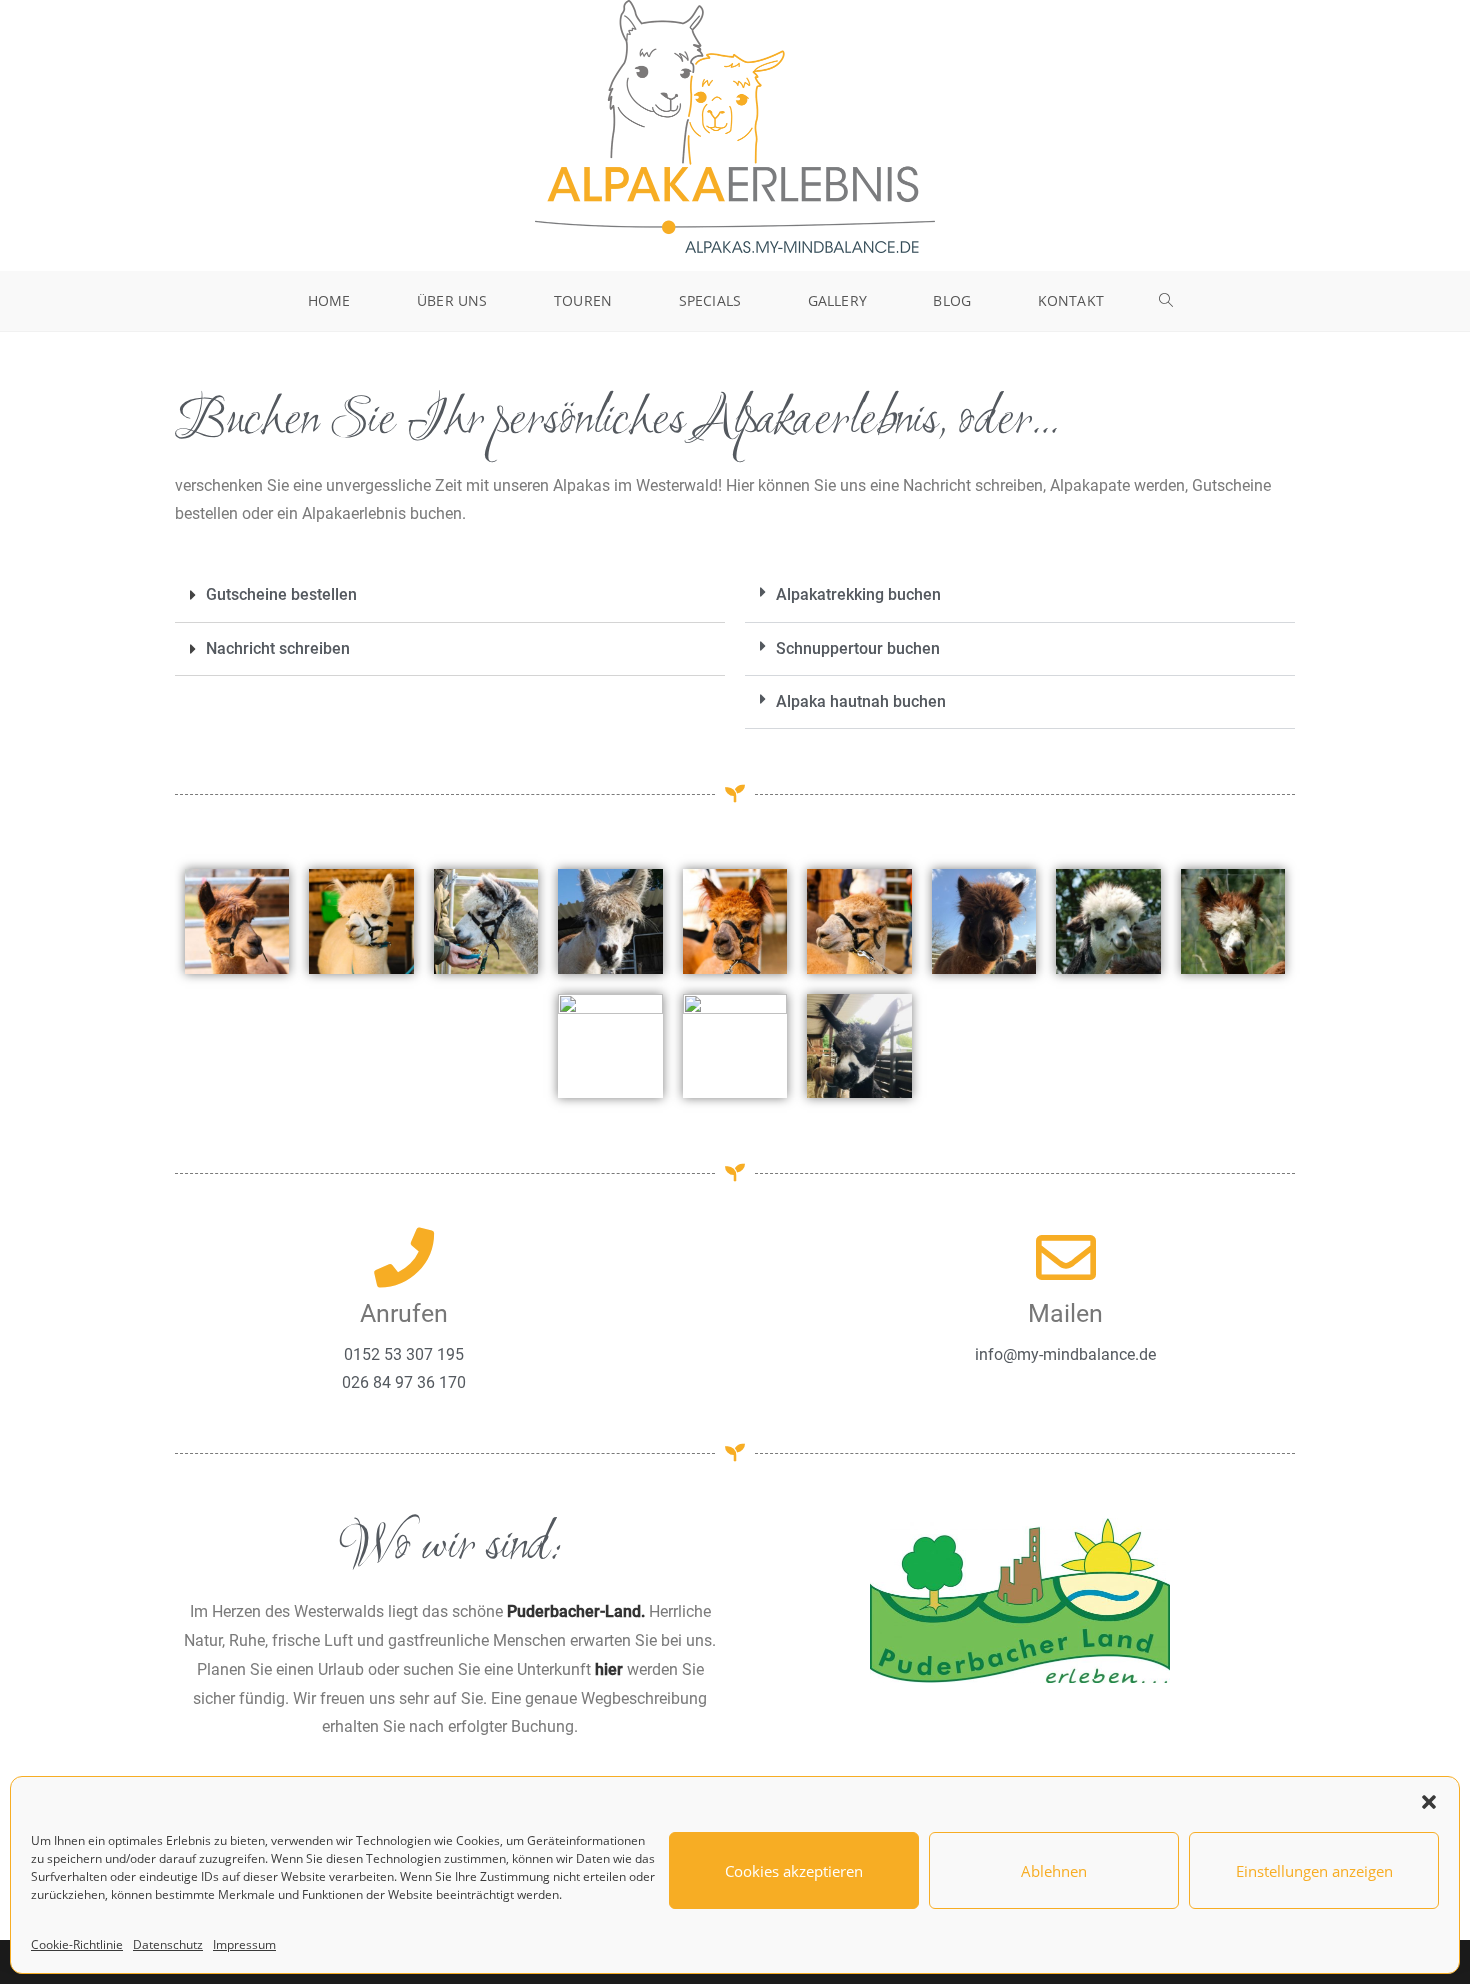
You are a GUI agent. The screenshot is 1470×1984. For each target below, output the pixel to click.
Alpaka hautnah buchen (861, 701)
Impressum (244, 1944)
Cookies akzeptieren (794, 1871)
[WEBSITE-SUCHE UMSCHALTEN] (1166, 301)
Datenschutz (168, 1944)
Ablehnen (1054, 1871)
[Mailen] (1066, 1258)
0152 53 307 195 (404, 1354)
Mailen (1065, 1313)
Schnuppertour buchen (858, 648)
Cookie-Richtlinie (77, 1944)
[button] (1429, 1802)
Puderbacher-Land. (576, 1611)
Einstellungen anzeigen (1314, 1871)
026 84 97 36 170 (404, 1382)
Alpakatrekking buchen (858, 594)
